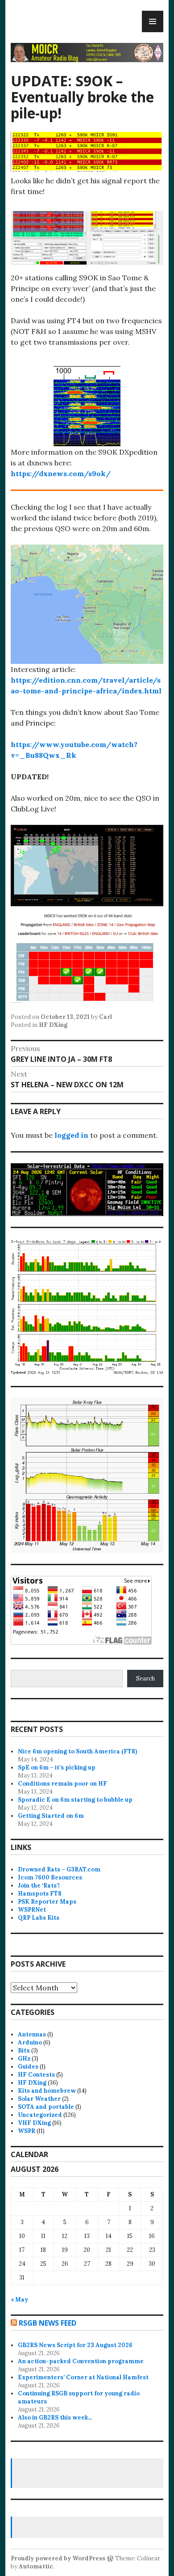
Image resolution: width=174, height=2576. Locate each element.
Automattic (36, 2566)
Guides (28, 2067)
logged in (71, 1135)
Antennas (32, 2034)
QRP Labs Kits (39, 1918)
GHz (24, 2059)
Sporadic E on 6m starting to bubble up (75, 1800)
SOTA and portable (46, 2107)
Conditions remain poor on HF (62, 1784)
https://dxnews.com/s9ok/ (61, 473)
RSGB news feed (48, 2323)
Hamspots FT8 (40, 1894)
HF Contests (36, 2075)
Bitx (24, 2050)
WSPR (27, 2131)
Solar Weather (39, 2099)
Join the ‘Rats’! (39, 1886)
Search (145, 1679)
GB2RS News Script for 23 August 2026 (75, 2345)
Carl (106, 1017)
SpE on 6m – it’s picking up (57, 1767)
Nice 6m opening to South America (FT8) (77, 1751)
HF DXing (53, 1025)
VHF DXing (34, 2123)
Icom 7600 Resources (50, 1877)
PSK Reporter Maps (47, 1902)
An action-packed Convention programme (81, 2361)
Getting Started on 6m (51, 1816)
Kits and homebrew (47, 2091)
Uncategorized (40, 2115)
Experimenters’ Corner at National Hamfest (83, 2377)
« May (19, 2299)
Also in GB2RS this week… (55, 2418)
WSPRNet (32, 1910)
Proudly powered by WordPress (58, 2558)
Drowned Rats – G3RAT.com (59, 1869)
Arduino (30, 2042)
